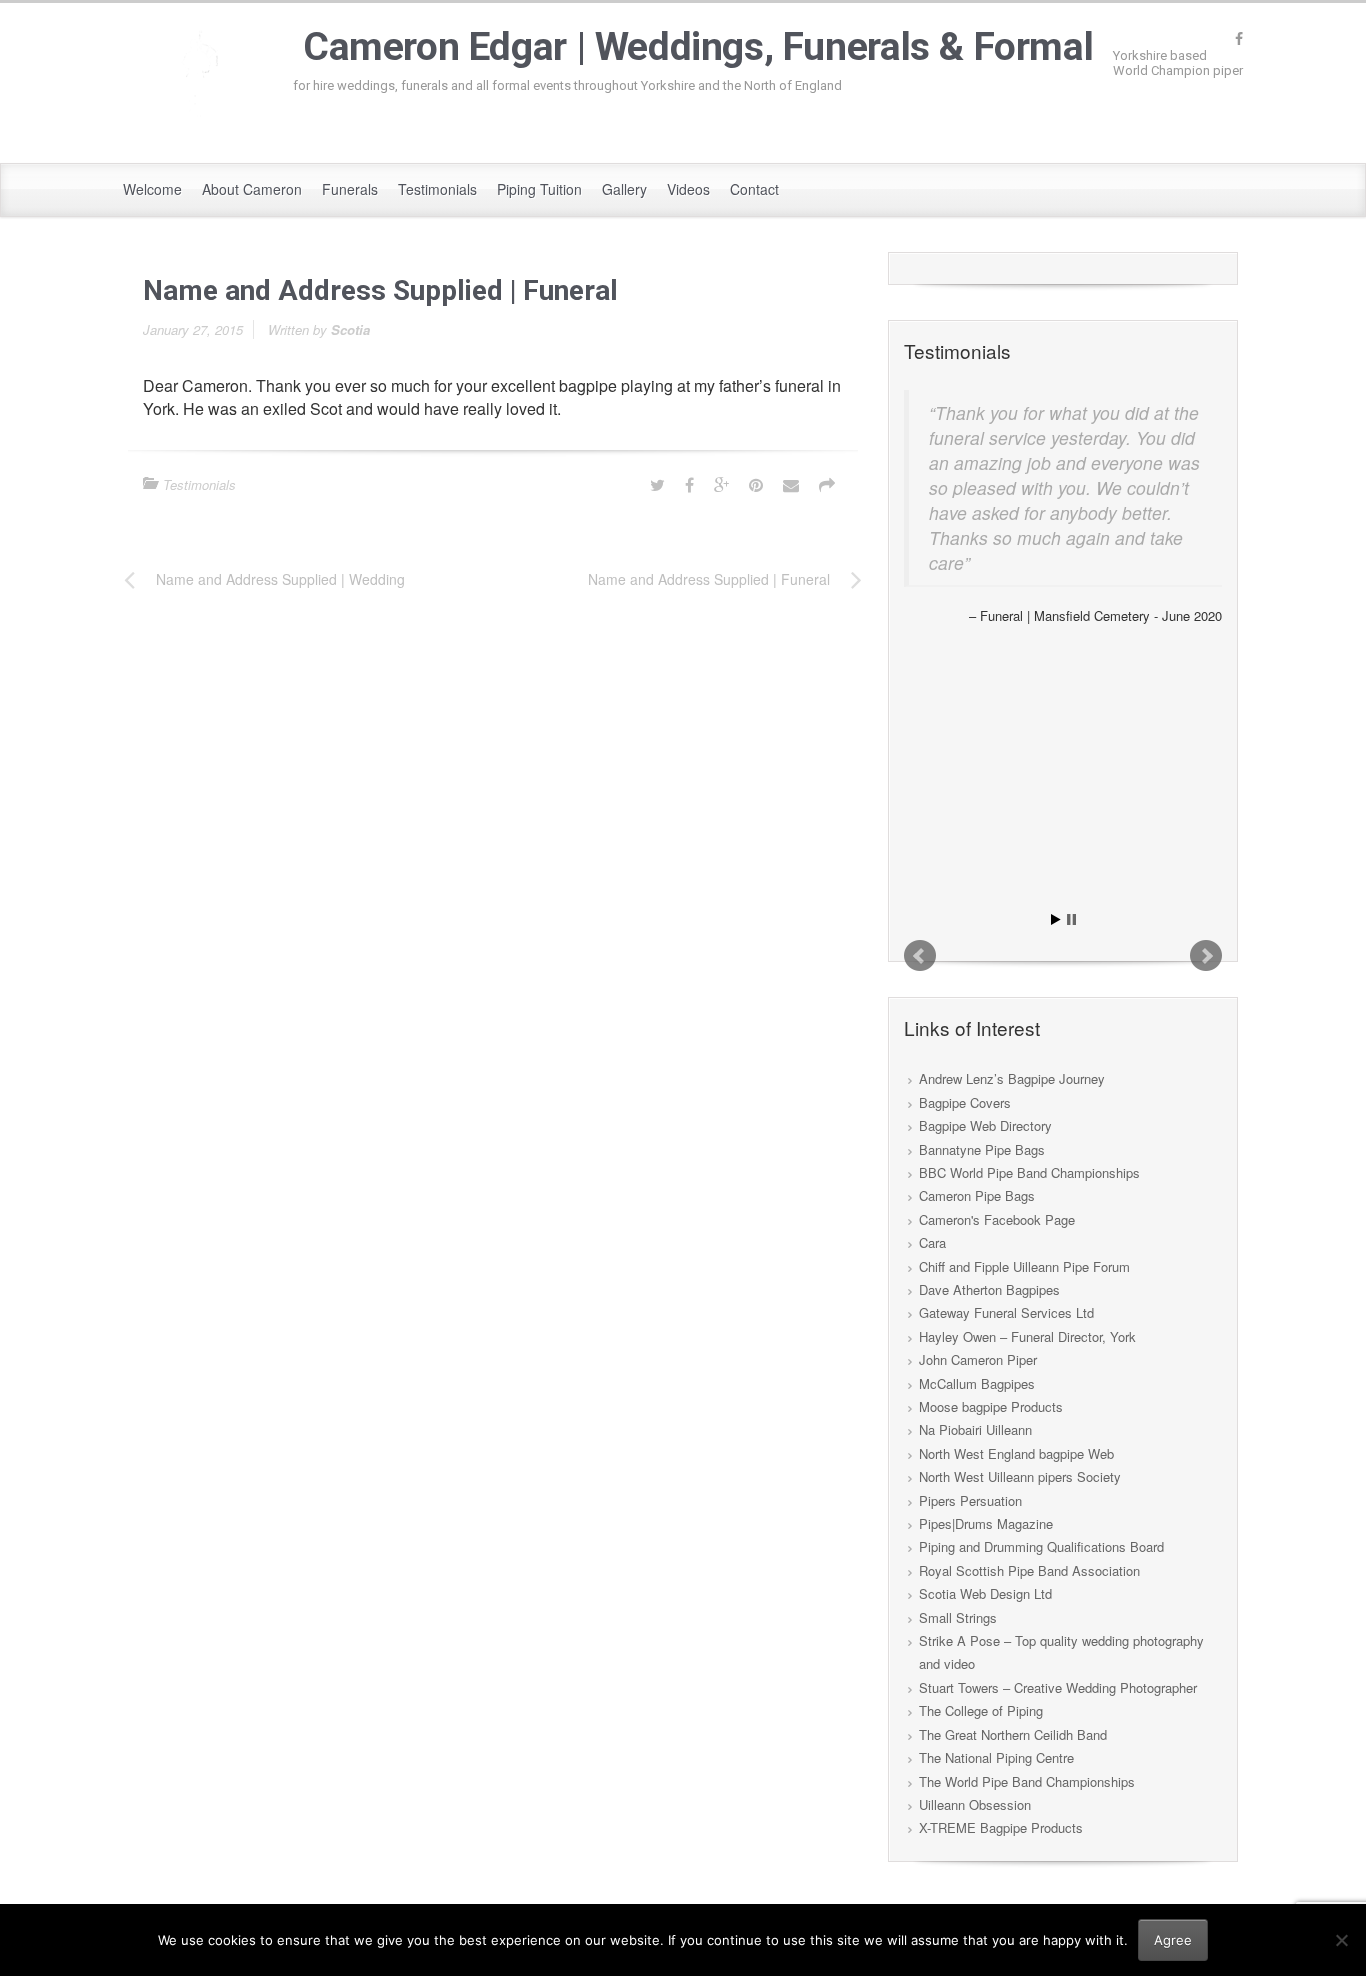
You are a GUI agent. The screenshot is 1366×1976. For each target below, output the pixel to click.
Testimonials (199, 484)
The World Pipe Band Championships (1027, 1781)
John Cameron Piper (978, 1359)
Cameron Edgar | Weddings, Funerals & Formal (698, 47)
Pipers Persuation (970, 1500)
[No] (1341, 1940)
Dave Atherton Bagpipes (989, 1289)
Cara (932, 1242)
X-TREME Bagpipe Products (1001, 1827)
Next (1206, 956)
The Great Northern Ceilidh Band (1013, 1734)
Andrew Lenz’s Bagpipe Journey (1012, 1078)
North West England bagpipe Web (1016, 1453)
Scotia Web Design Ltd (985, 1593)
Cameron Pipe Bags (977, 1195)
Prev (920, 956)
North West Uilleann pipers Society (1020, 1476)
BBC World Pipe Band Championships (1029, 1172)
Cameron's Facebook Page (997, 1219)
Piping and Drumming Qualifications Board (1041, 1546)
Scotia (350, 329)
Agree (1173, 1940)
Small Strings (958, 1617)
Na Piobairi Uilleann (975, 1429)
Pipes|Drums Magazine (986, 1523)
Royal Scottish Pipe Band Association (1029, 1570)
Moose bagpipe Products (991, 1406)
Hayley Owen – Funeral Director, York (1027, 1336)
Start (1056, 919)
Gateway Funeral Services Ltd (1006, 1312)
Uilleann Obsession (975, 1804)
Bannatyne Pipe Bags (982, 1149)
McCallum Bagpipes (977, 1383)
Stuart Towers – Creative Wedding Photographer (1058, 1687)
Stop (1071, 919)
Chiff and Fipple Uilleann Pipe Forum (1024, 1266)
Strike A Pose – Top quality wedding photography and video (1061, 1652)
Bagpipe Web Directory (985, 1125)
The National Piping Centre (996, 1757)
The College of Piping (981, 1710)
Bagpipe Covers (965, 1102)
